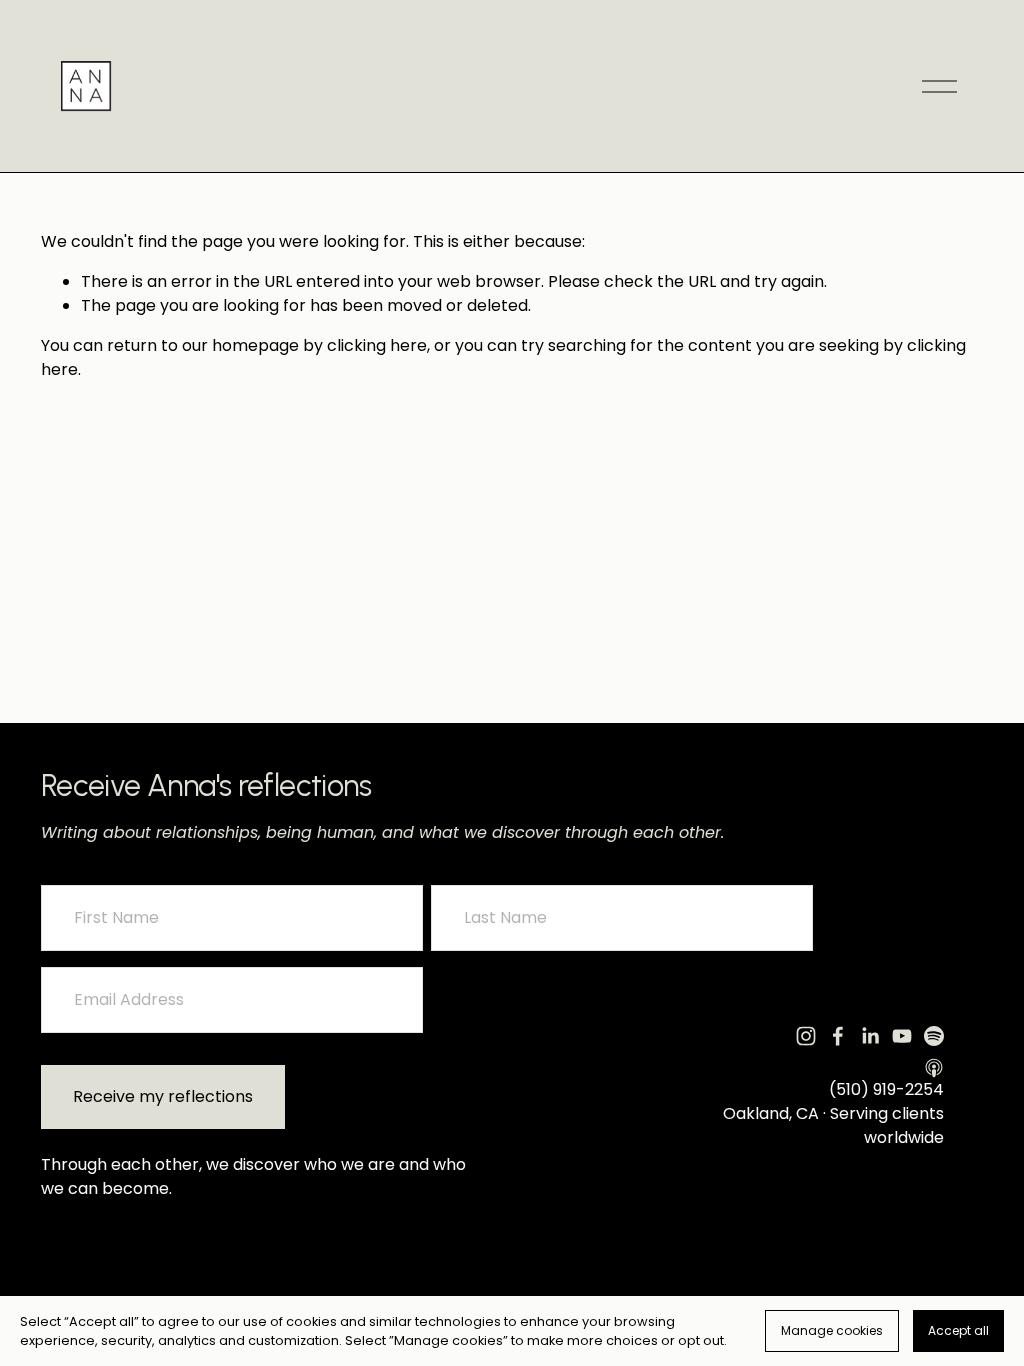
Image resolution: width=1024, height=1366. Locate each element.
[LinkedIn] (870, 1036)
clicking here (377, 345)
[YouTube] (902, 1036)
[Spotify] (934, 1036)
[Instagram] (806, 1036)
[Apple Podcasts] (934, 1068)
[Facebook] (838, 1036)
